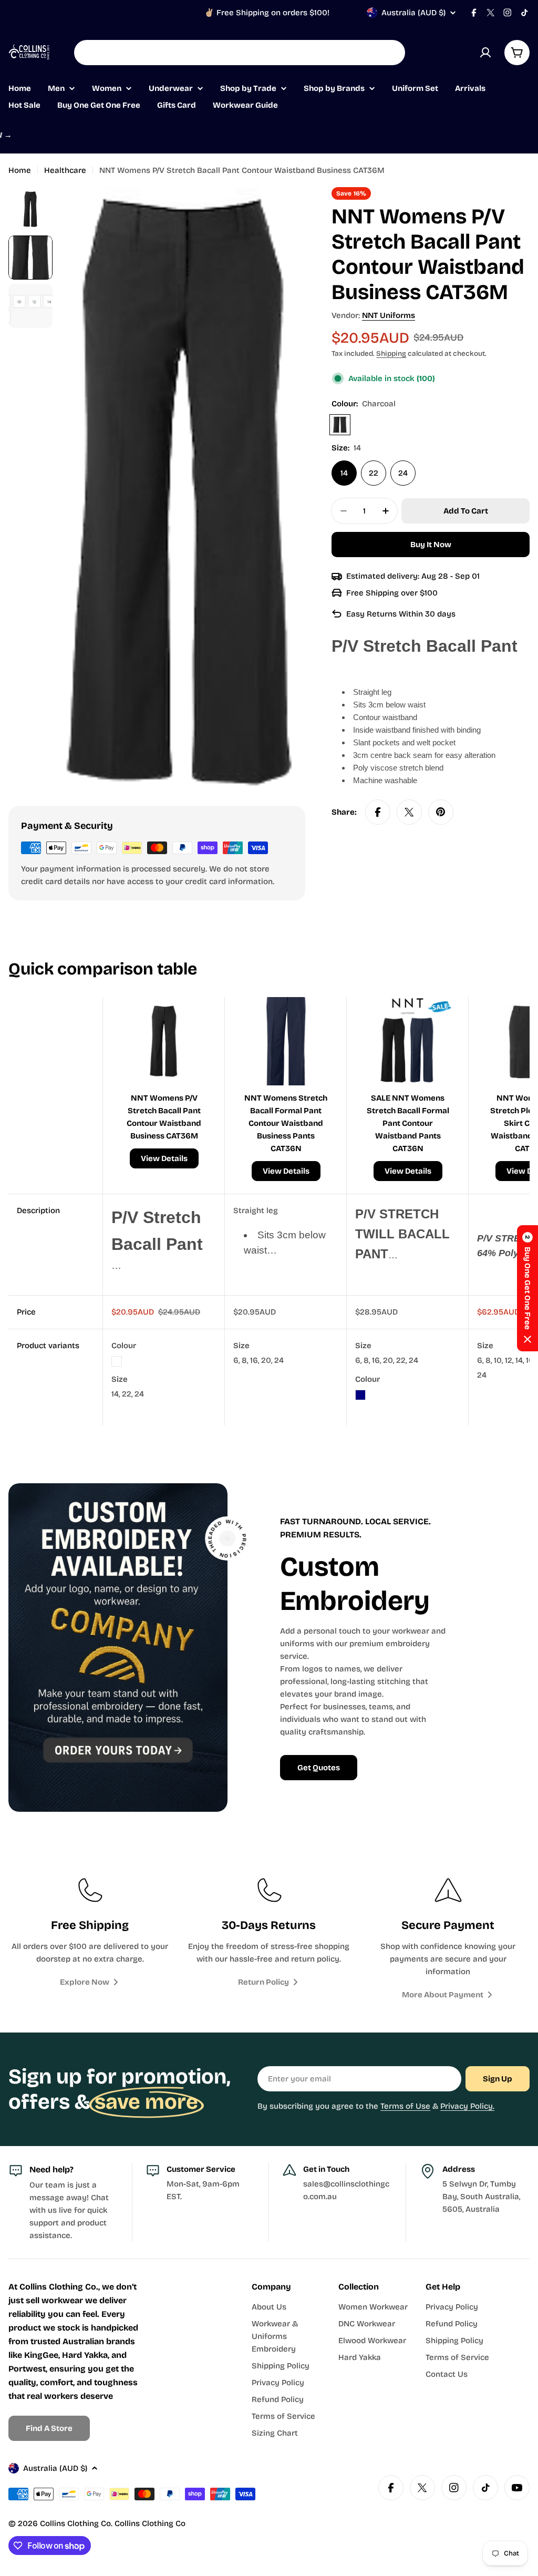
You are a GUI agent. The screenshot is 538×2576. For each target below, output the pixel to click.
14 (344, 473)
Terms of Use (405, 2106)
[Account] (485, 53)
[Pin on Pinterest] (441, 812)
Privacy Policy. (467, 2106)
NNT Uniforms (389, 315)
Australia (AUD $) (413, 13)
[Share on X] (409, 812)
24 (403, 473)
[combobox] (240, 53)
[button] (527, 1288)
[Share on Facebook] (378, 812)
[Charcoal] (340, 425)
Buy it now (431, 545)
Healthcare (65, 170)
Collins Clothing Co (75, 2523)
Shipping (391, 353)
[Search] (390, 53)
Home (20, 170)
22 (374, 473)
